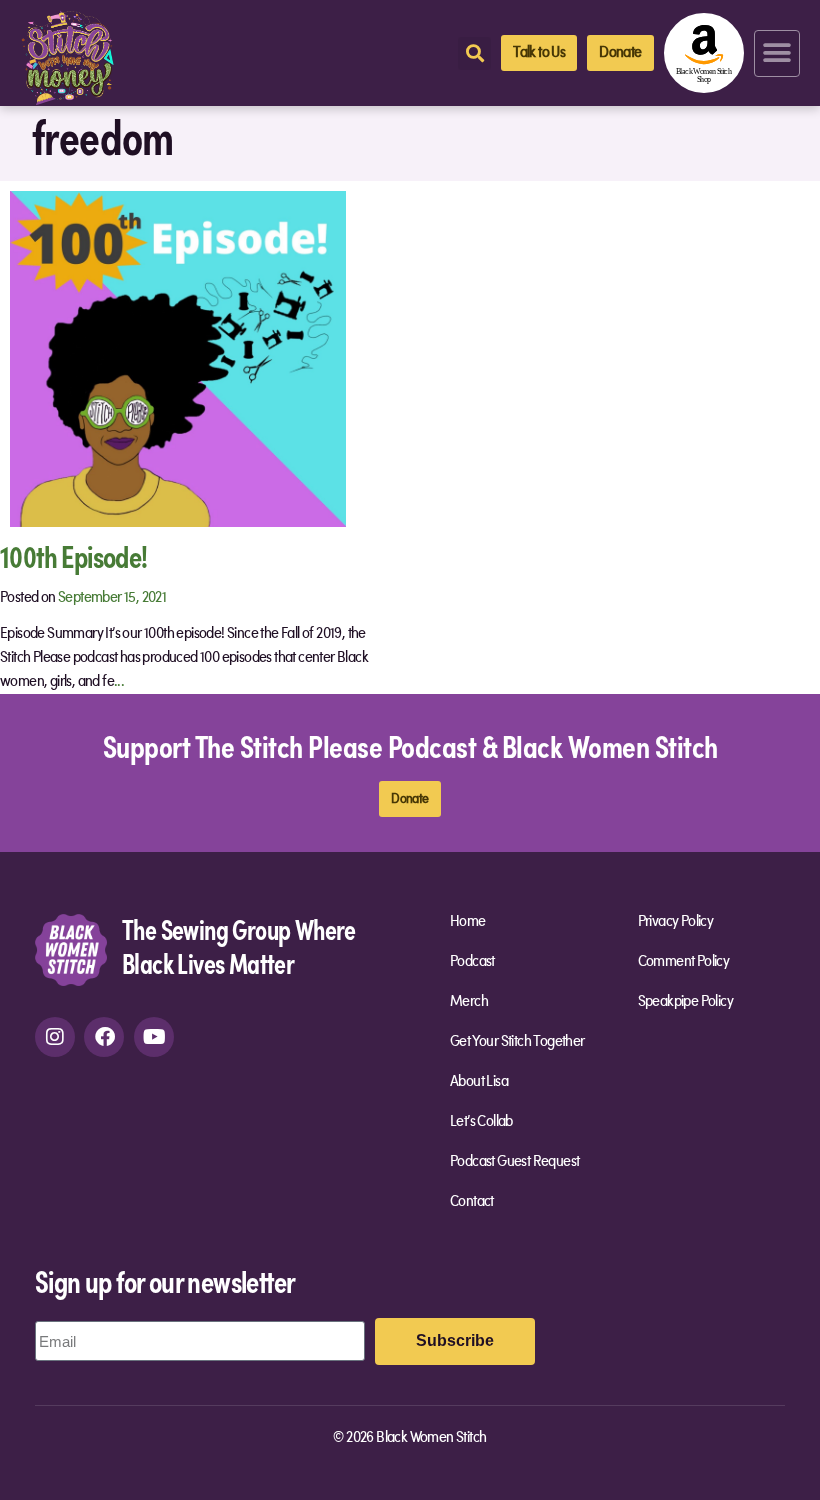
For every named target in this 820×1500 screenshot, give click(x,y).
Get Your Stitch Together (517, 1042)
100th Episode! (74, 555)
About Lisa (479, 1082)
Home (468, 922)
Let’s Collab (481, 1122)
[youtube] (154, 1037)
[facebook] (104, 1037)
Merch (469, 1002)
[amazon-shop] (704, 53)
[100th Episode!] (178, 358)
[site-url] (71, 949)
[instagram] (55, 1037)
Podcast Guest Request (514, 1162)
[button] (777, 53)
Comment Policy (684, 962)
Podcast (472, 962)
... (119, 682)
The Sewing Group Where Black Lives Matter (239, 945)
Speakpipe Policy (685, 1002)
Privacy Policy (676, 922)
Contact (472, 1202)
